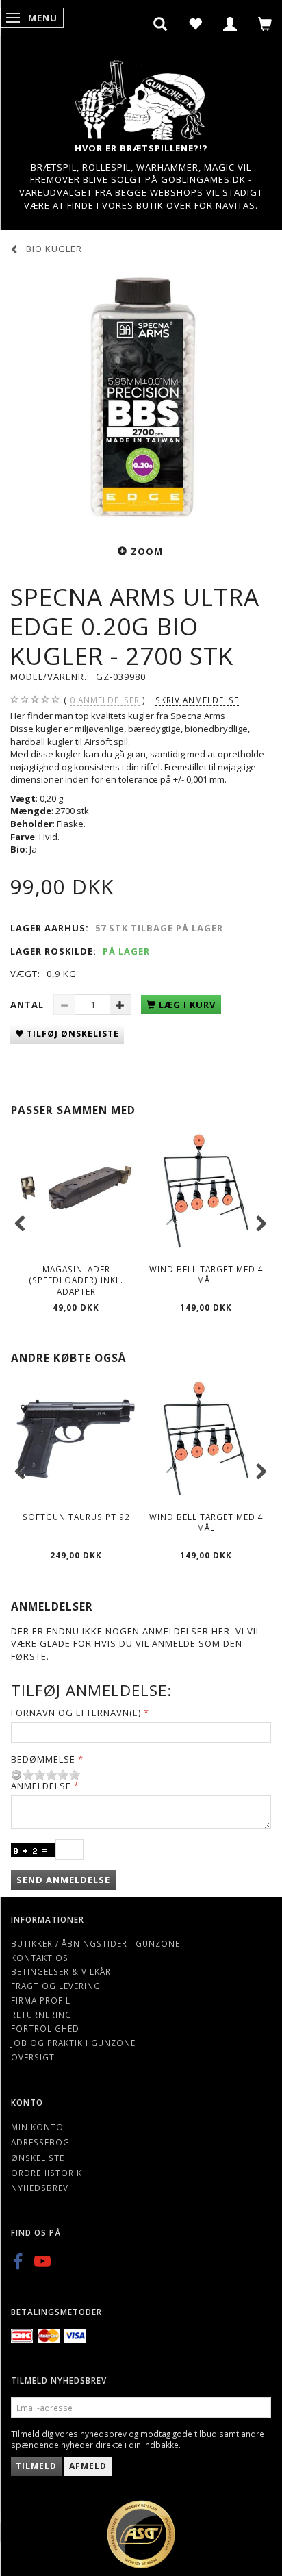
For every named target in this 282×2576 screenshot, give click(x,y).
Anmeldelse (41, 1786)
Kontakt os (40, 1958)
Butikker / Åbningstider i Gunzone (95, 1943)
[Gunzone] (141, 96)
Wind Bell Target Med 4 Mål (206, 1275)
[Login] (230, 24)
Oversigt (33, 2057)
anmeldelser (105, 700)
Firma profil (41, 2000)
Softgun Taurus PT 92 (76, 1517)
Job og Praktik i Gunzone (73, 2043)
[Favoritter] (195, 24)
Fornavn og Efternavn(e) (76, 1713)
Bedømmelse (43, 1759)
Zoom (147, 551)
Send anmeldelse (63, 1880)
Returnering (41, 2015)
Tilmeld (36, 2466)
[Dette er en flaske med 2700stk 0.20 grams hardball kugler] (141, 398)
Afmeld (88, 2466)
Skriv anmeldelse (197, 700)
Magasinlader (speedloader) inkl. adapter (76, 1280)
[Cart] (265, 24)
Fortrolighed (45, 2028)
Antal (28, 1005)
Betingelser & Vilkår (61, 1971)
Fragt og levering (56, 1986)
